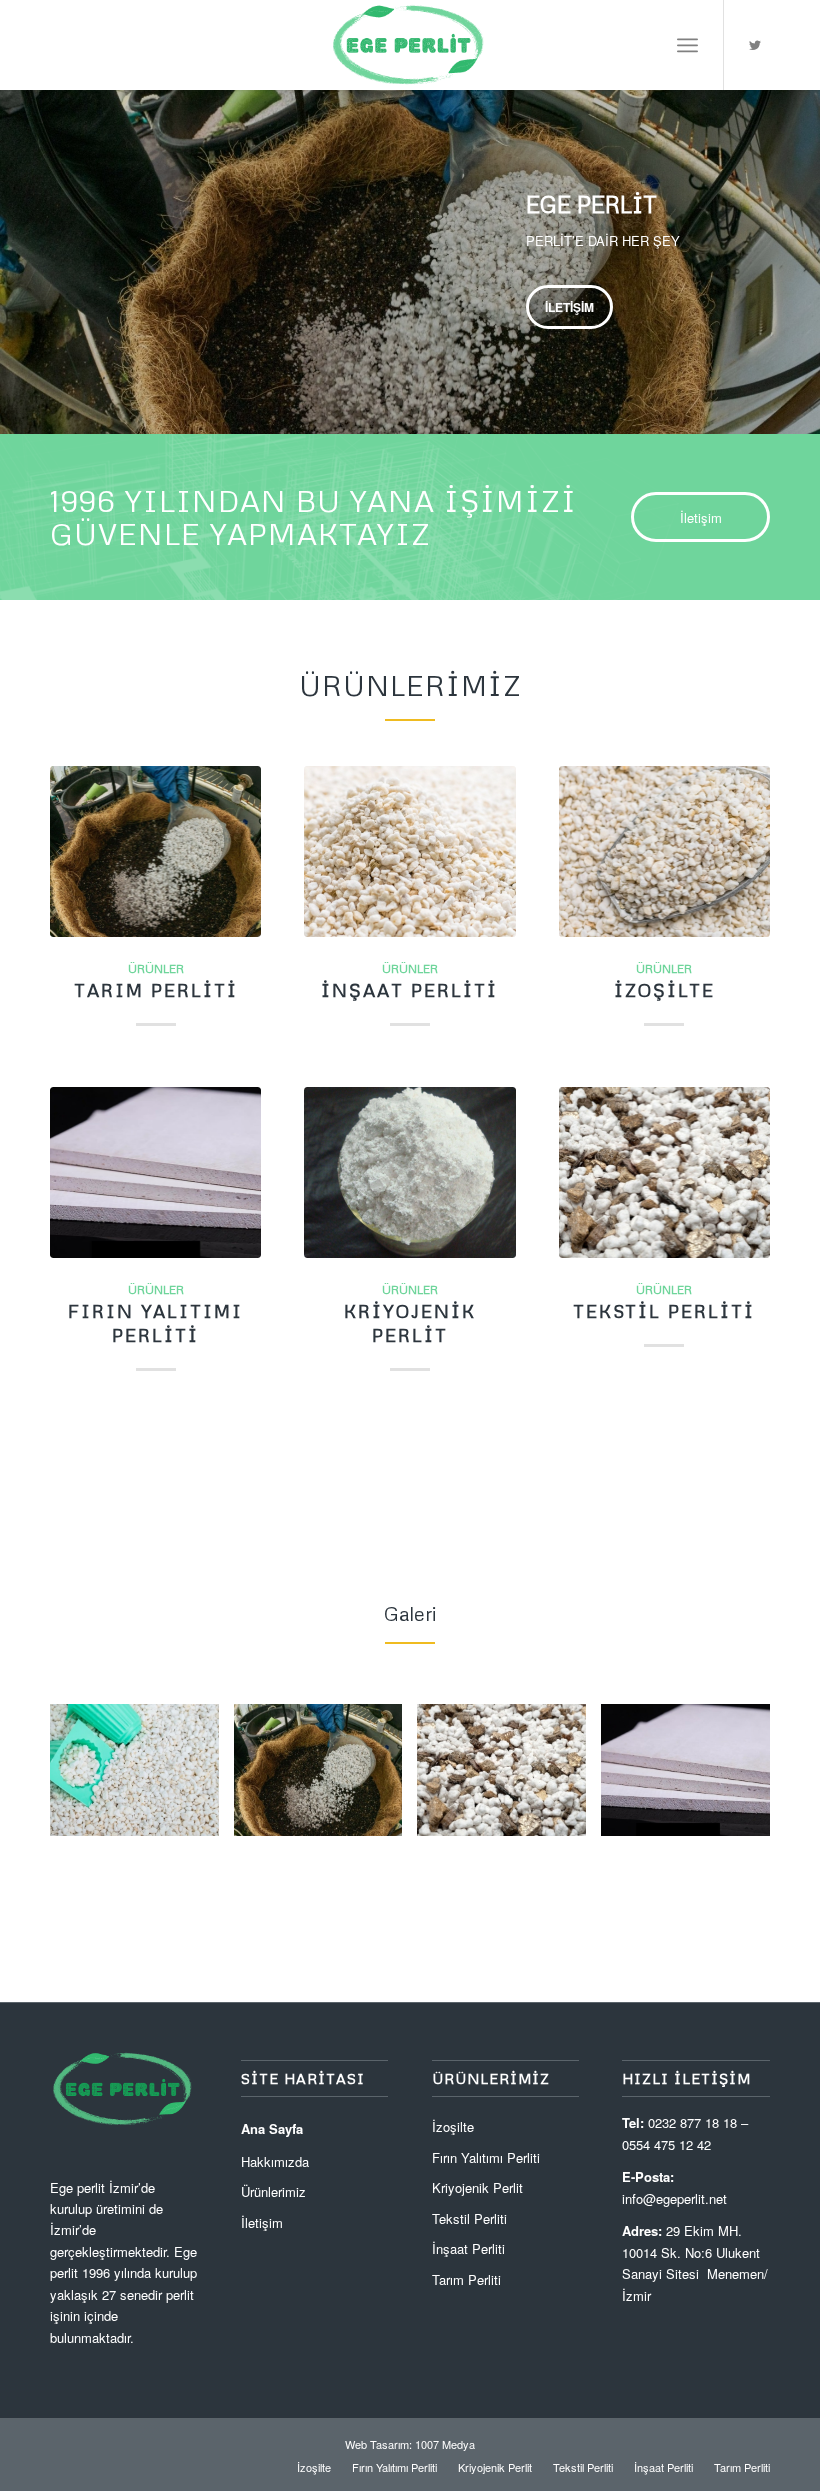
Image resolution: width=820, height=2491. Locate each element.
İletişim (569, 307)
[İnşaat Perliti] (409, 851)
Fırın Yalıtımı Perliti (155, 1323)
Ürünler (156, 968)
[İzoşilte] (664, 851)
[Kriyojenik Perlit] (409, 1172)
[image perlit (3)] (509, 1777)
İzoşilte (664, 990)
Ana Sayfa (272, 2128)
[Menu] (687, 45)
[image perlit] (142, 1777)
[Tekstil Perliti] (664, 1172)
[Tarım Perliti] (155, 851)
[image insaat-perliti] (693, 1777)
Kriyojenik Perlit (410, 1323)
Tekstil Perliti (664, 1311)
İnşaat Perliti (409, 990)
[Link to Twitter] (755, 45)
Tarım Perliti (156, 990)
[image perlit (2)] (326, 1777)
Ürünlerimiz (273, 2191)
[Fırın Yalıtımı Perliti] (155, 1172)
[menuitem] (314, 2467)
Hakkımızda (275, 2161)
